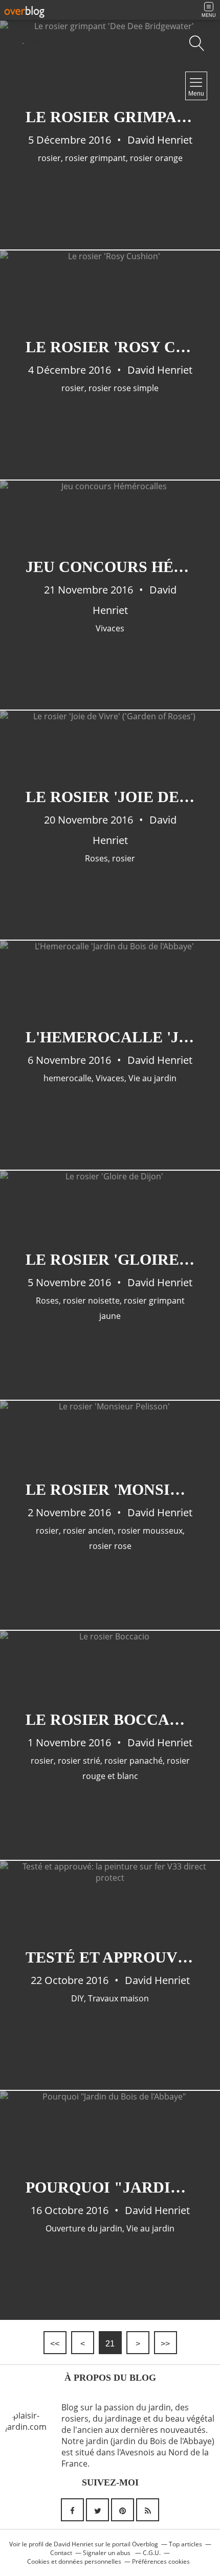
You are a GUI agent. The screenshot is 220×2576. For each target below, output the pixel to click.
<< (55, 2344)
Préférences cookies (161, 2561)
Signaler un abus (107, 2553)
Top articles (185, 2544)
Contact (61, 2553)
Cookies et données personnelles (74, 2561)
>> (165, 2344)
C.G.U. (152, 2553)
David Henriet (73, 2544)
